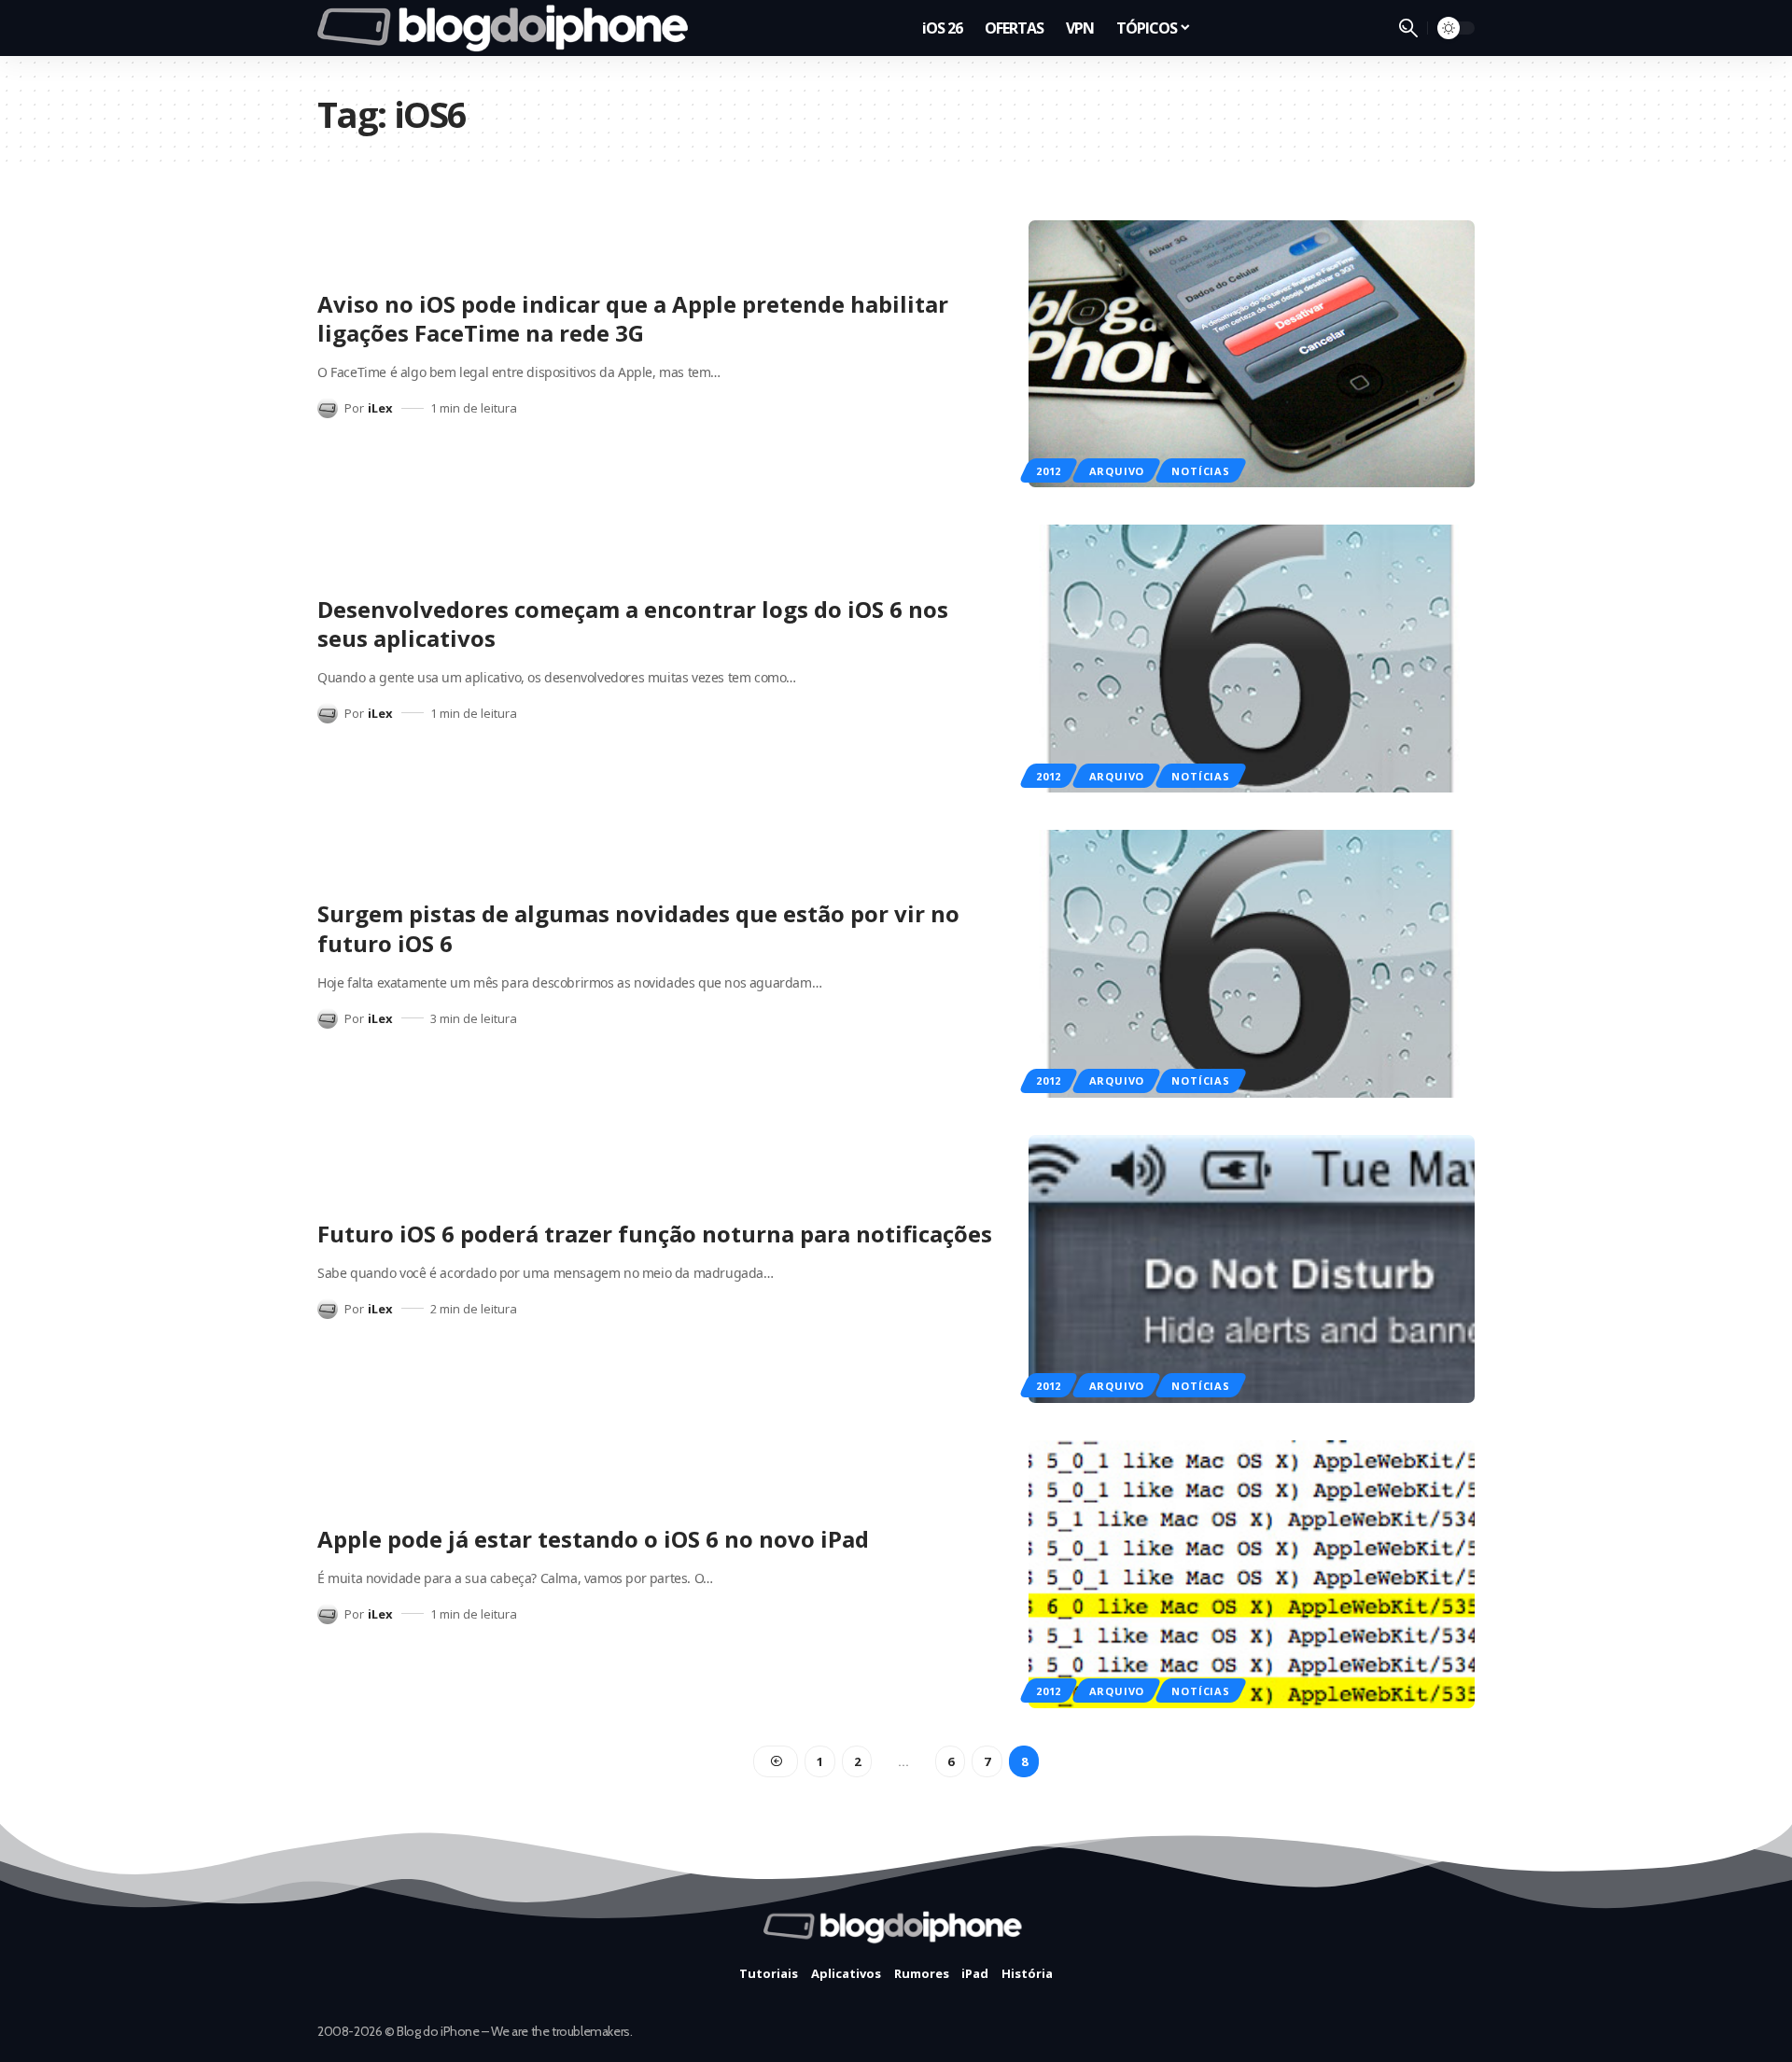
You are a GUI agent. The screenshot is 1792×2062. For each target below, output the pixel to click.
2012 (1049, 471)
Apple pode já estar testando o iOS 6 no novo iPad (593, 1539)
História (1027, 1973)
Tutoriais (769, 1973)
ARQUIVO (1117, 471)
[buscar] (1408, 28)
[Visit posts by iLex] (328, 408)
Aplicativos (846, 1973)
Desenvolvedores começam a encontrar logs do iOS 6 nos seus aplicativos (633, 624)
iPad (975, 1973)
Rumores (922, 1973)
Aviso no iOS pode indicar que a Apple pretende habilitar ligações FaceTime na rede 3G (633, 318)
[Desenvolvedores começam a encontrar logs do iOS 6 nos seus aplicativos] (1252, 659)
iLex (380, 408)
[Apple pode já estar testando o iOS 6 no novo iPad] (1252, 1574)
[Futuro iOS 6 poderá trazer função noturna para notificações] (1252, 1269)
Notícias (1200, 471)
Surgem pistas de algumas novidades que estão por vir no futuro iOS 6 (638, 928)
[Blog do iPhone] (508, 28)
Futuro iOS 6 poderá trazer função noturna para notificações (655, 1234)
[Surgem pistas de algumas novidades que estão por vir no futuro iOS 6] (1252, 964)
